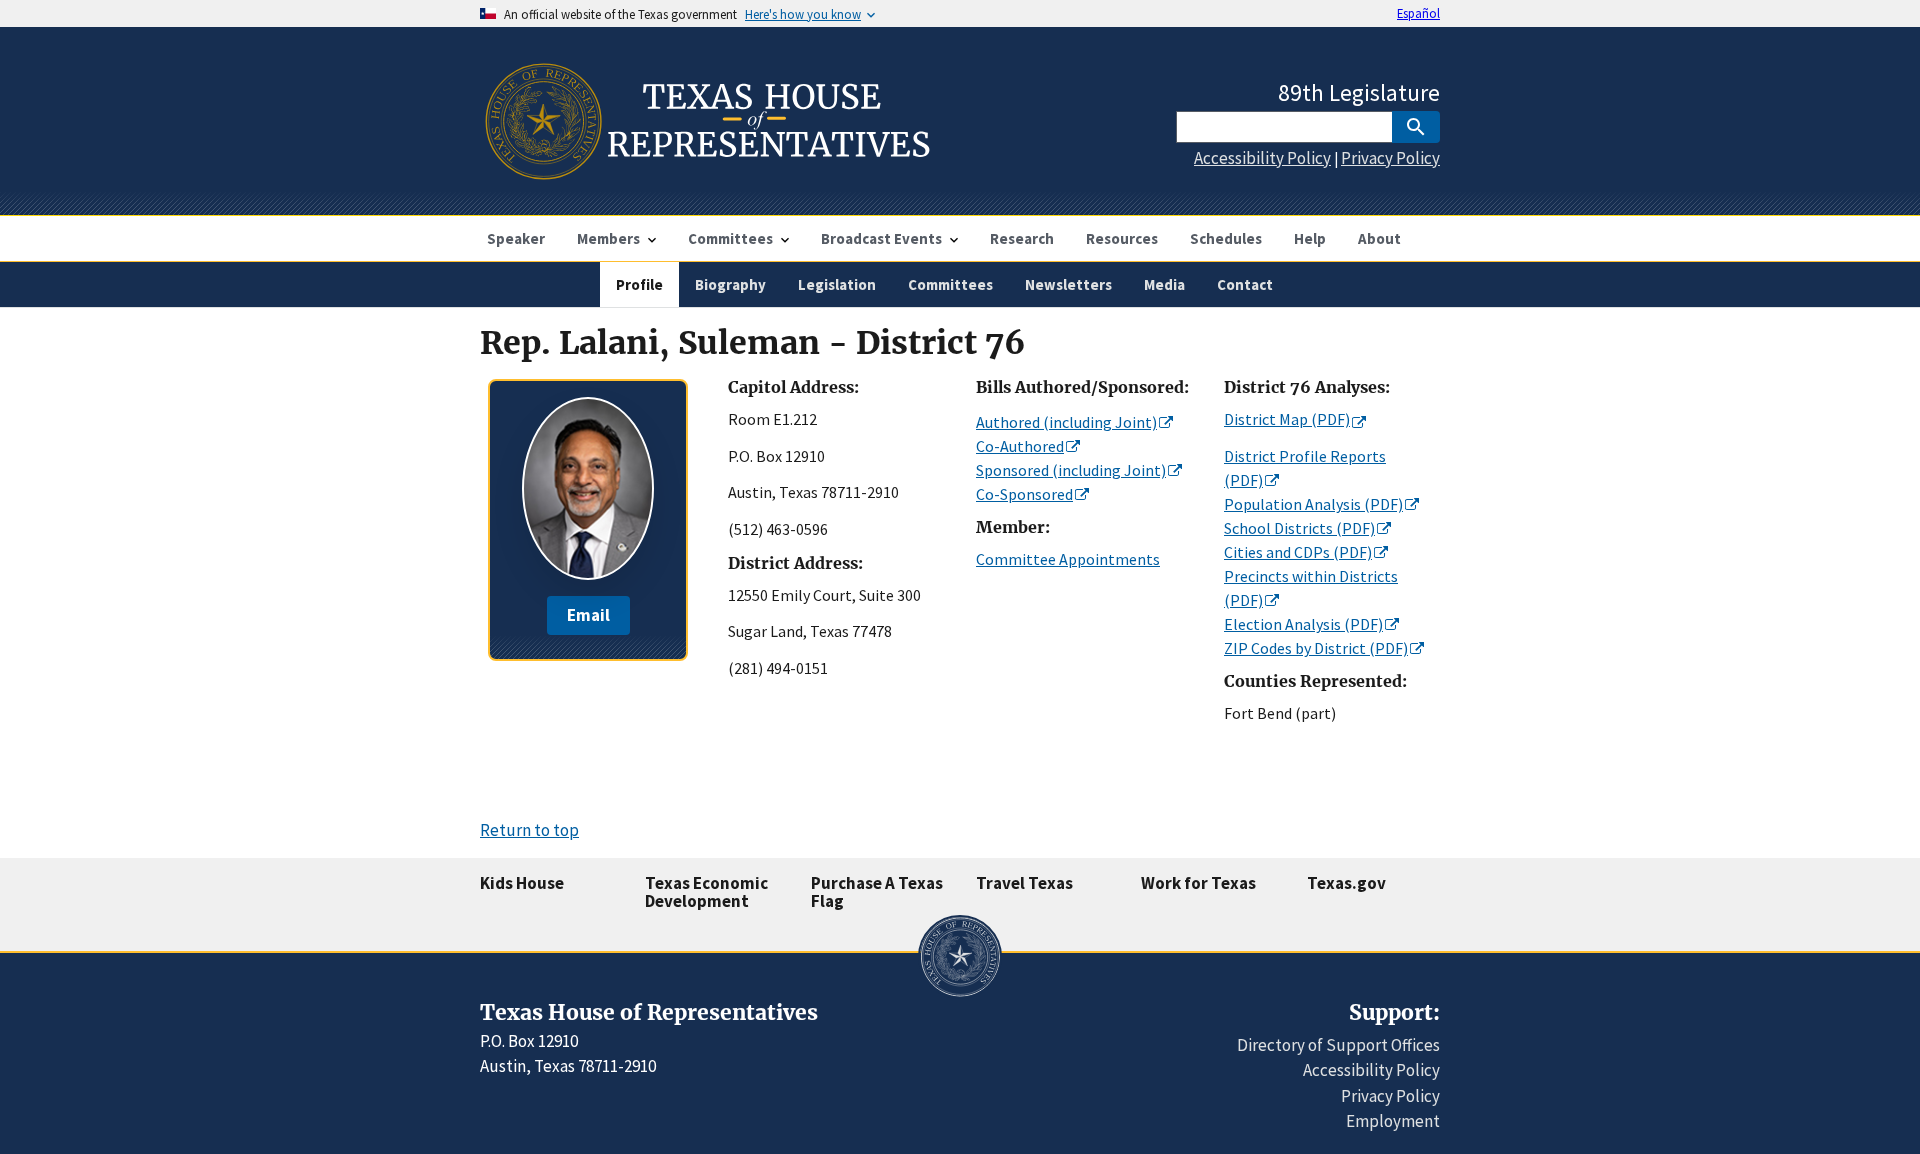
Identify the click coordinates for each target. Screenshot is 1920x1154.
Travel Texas (1024, 883)
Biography (730, 284)
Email (588, 615)
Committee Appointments (1068, 559)
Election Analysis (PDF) (1303, 624)
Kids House (522, 883)
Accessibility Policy (1262, 158)
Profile (639, 284)
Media (1164, 284)
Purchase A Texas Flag (877, 892)
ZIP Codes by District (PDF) (1316, 648)
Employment (1393, 1121)
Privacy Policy (1390, 158)
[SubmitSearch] (1416, 127)
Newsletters (1068, 284)
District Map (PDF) (1287, 419)
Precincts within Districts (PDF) (1311, 588)
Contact (1245, 284)
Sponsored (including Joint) (1071, 470)
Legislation (837, 284)
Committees (950, 284)
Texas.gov (1346, 883)
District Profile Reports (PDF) (1305, 468)
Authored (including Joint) (1066, 422)
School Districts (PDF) (1299, 528)
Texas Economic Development (706, 892)
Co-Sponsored (1024, 494)
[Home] (705, 171)
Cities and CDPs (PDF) (1298, 552)
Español (1418, 13)
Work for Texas (1198, 883)
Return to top (529, 830)
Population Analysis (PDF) (1313, 504)
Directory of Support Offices (1338, 1045)
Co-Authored (1020, 446)
